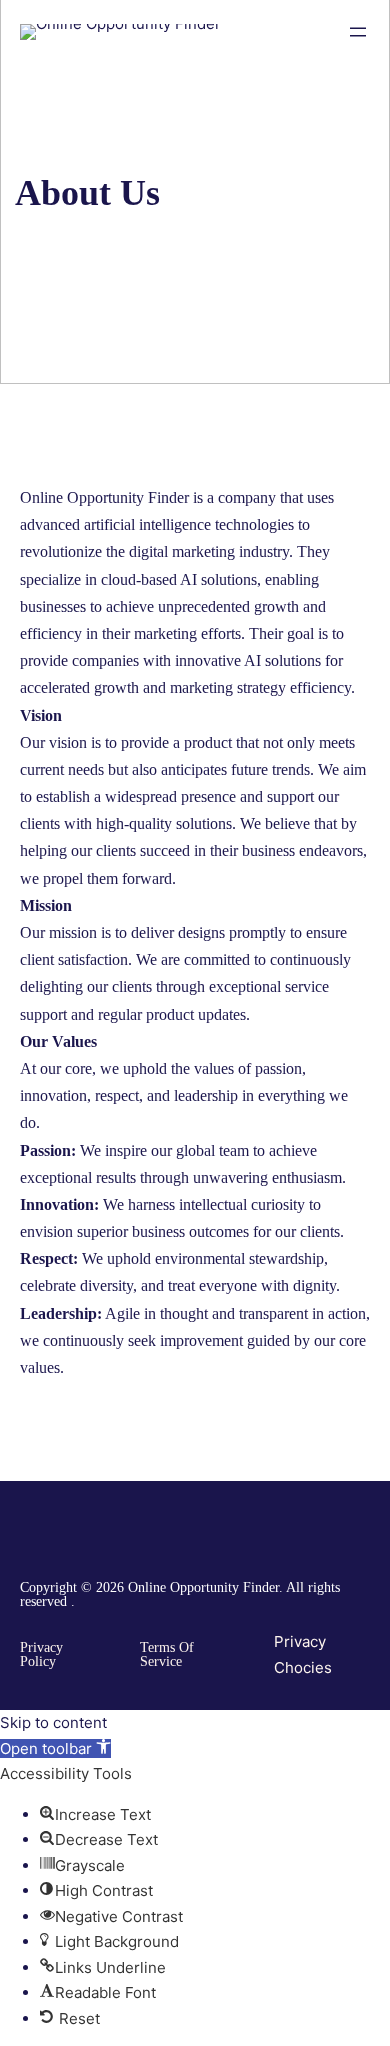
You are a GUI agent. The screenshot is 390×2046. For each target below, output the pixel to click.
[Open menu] (358, 32)
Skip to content (53, 1722)
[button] (55, 1748)
